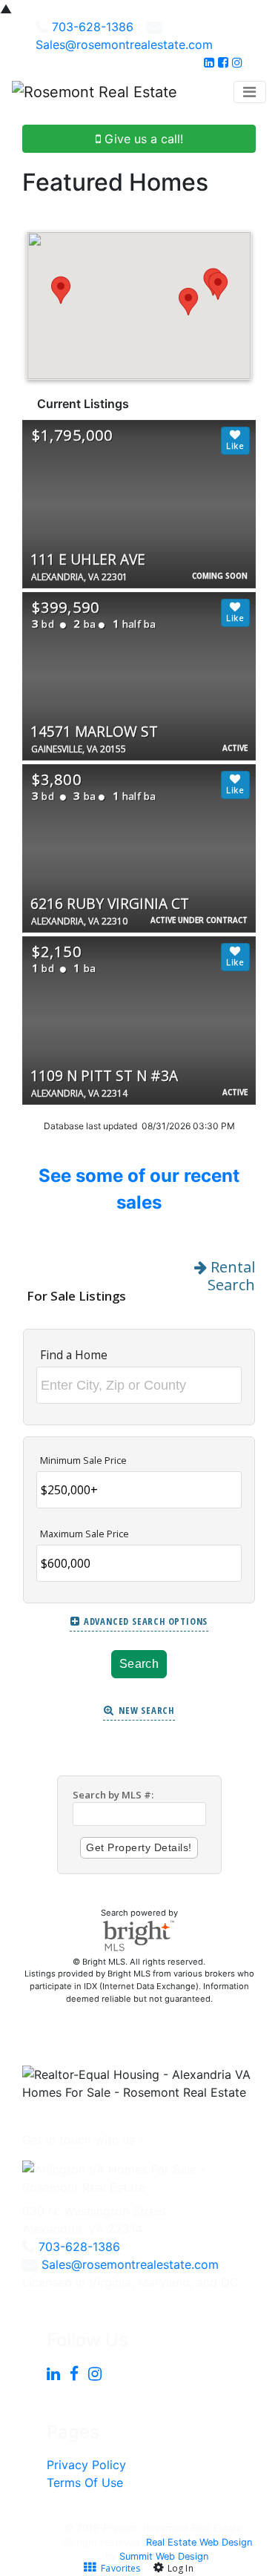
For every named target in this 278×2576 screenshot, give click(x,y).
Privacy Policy (86, 2465)
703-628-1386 (93, 27)
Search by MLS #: (113, 1795)
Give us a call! (142, 139)
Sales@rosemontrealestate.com (124, 45)
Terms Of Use (85, 2483)
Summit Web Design (164, 2556)
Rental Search (231, 1276)
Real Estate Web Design (199, 2542)
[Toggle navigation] (250, 92)
